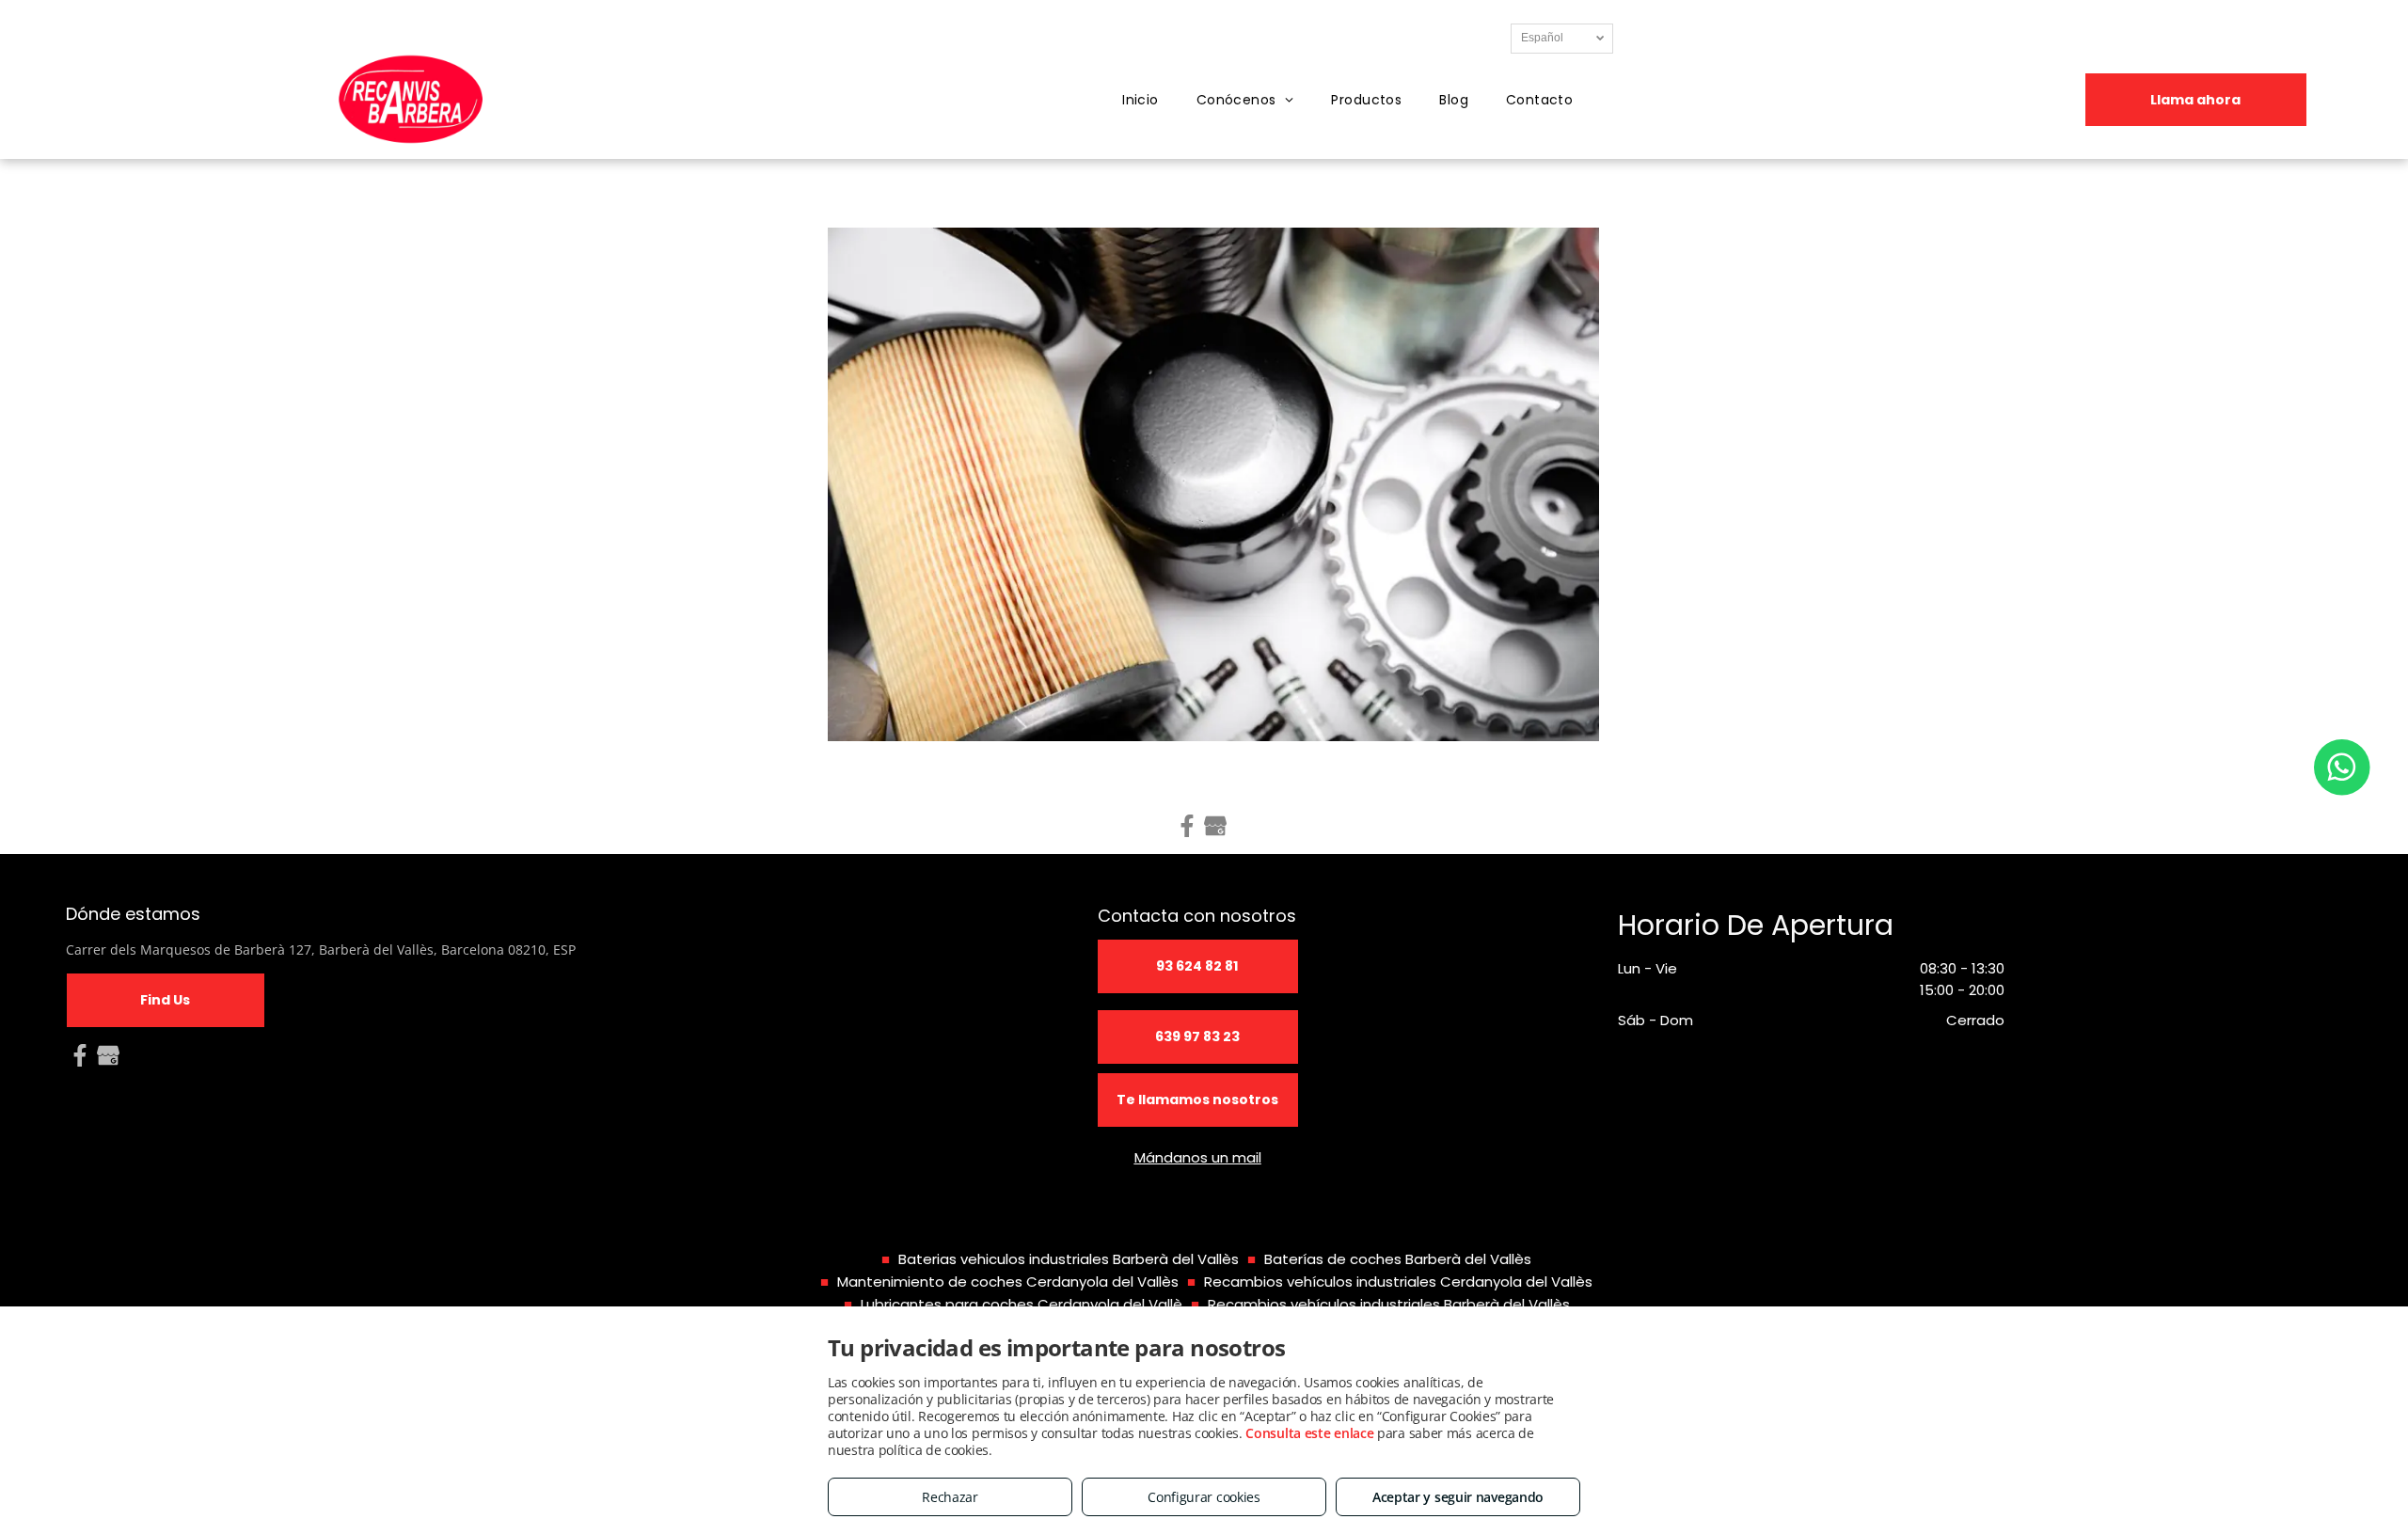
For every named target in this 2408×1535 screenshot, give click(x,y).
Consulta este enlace (1309, 1433)
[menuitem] (1141, 100)
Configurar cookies (1204, 1497)
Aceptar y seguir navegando (1458, 1497)
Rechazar (950, 1497)
